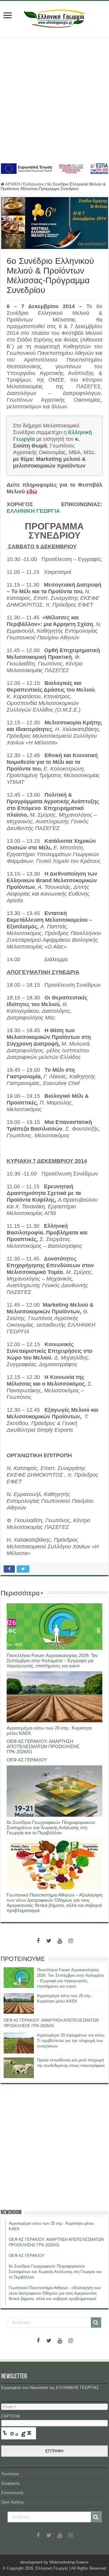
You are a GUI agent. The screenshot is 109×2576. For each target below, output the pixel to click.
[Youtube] (60, 1941)
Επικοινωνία (12, 2493)
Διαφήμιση (10, 2483)
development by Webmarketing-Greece (54, 2562)
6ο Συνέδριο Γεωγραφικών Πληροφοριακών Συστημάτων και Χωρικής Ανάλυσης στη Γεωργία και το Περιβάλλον (51, 1827)
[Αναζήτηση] (96, 2322)
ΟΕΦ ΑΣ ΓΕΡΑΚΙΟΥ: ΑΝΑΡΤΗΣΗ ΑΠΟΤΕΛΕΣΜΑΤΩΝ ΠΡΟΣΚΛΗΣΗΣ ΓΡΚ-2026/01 (43, 1746)
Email (9, 2407)
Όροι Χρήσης (13, 2502)
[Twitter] (49, 1941)
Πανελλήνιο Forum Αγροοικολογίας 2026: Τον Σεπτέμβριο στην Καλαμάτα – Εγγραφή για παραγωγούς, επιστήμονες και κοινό (52, 1661)
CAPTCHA (12, 2416)
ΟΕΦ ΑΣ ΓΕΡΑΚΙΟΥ (27, 1760)
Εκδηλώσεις (34, 184)
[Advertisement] (54, 99)
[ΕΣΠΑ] (54, 168)
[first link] (8, 16)
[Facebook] (38, 1941)
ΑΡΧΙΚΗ (12, 184)
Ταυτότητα (10, 2474)
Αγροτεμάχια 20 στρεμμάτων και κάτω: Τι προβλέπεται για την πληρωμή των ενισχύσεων (71, 2041)
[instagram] (71, 1941)
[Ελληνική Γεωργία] (54, 18)
